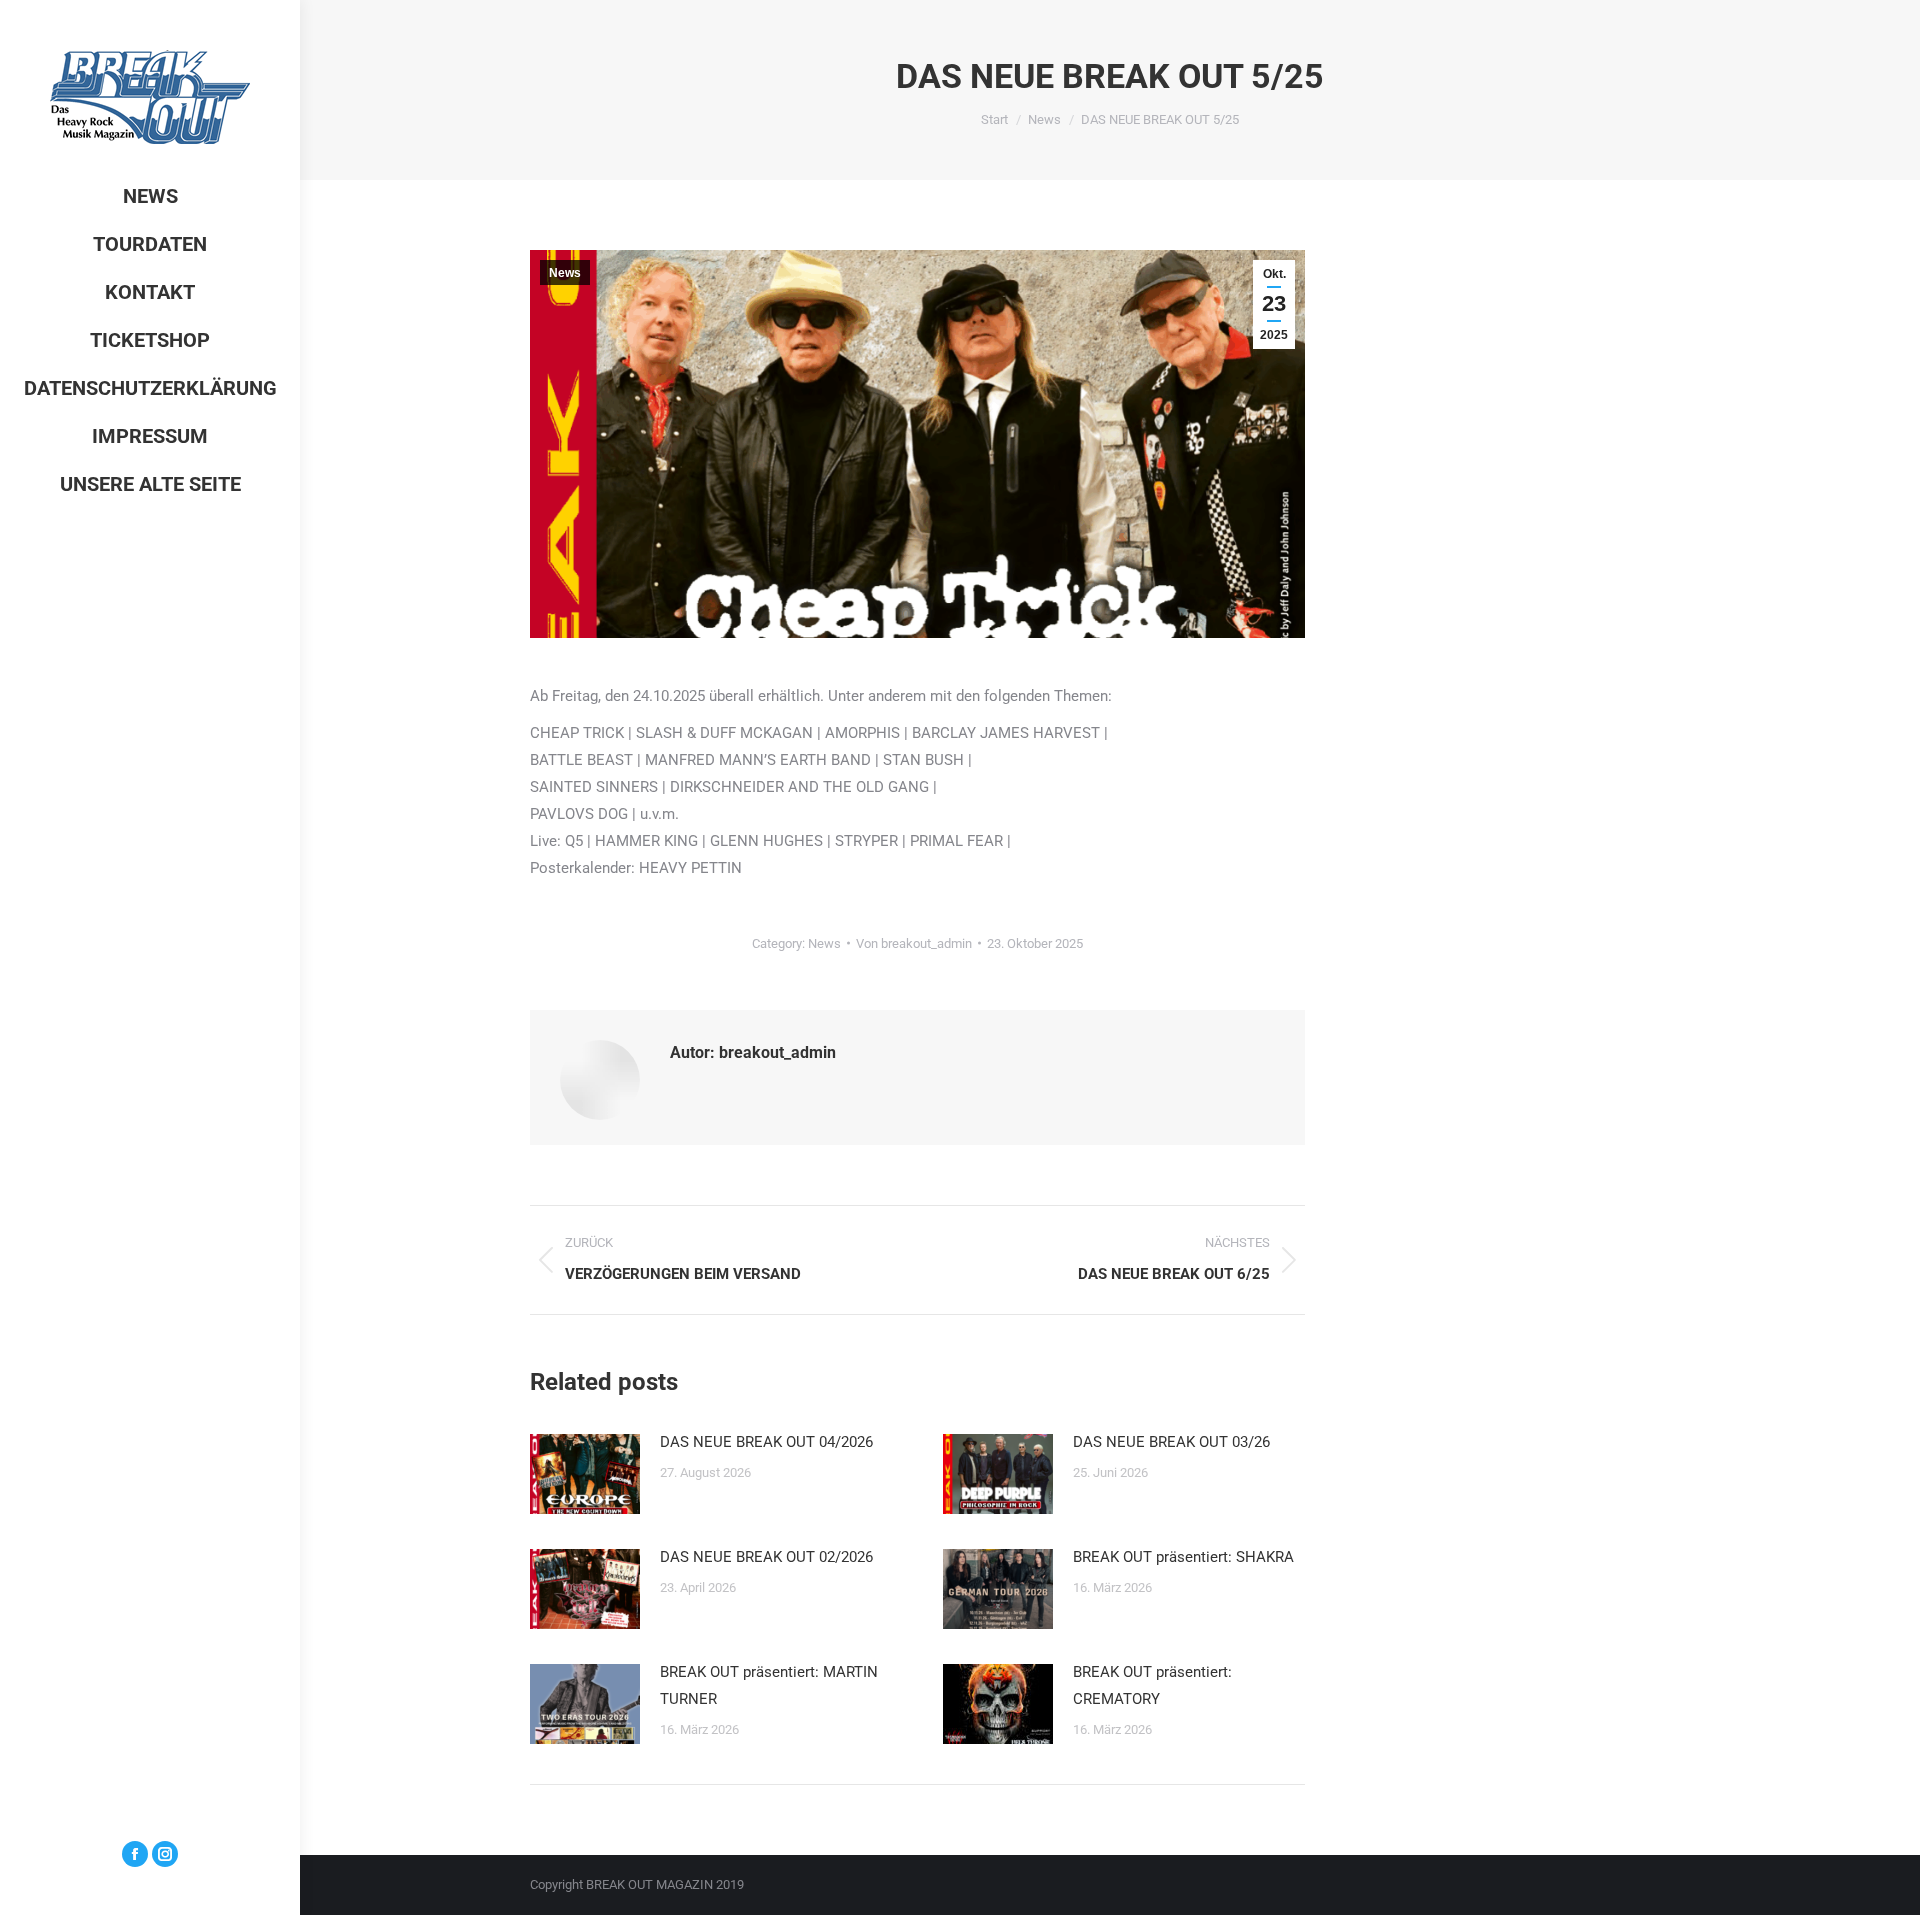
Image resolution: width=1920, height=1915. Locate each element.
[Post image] (585, 1474)
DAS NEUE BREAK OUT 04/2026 (766, 1442)
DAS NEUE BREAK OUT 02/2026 (766, 1557)
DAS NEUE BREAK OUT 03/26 (1171, 1442)
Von (914, 943)
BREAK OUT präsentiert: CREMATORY (1152, 1685)
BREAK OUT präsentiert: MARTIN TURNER (769, 1685)
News (565, 273)
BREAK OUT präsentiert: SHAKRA (1183, 1557)
